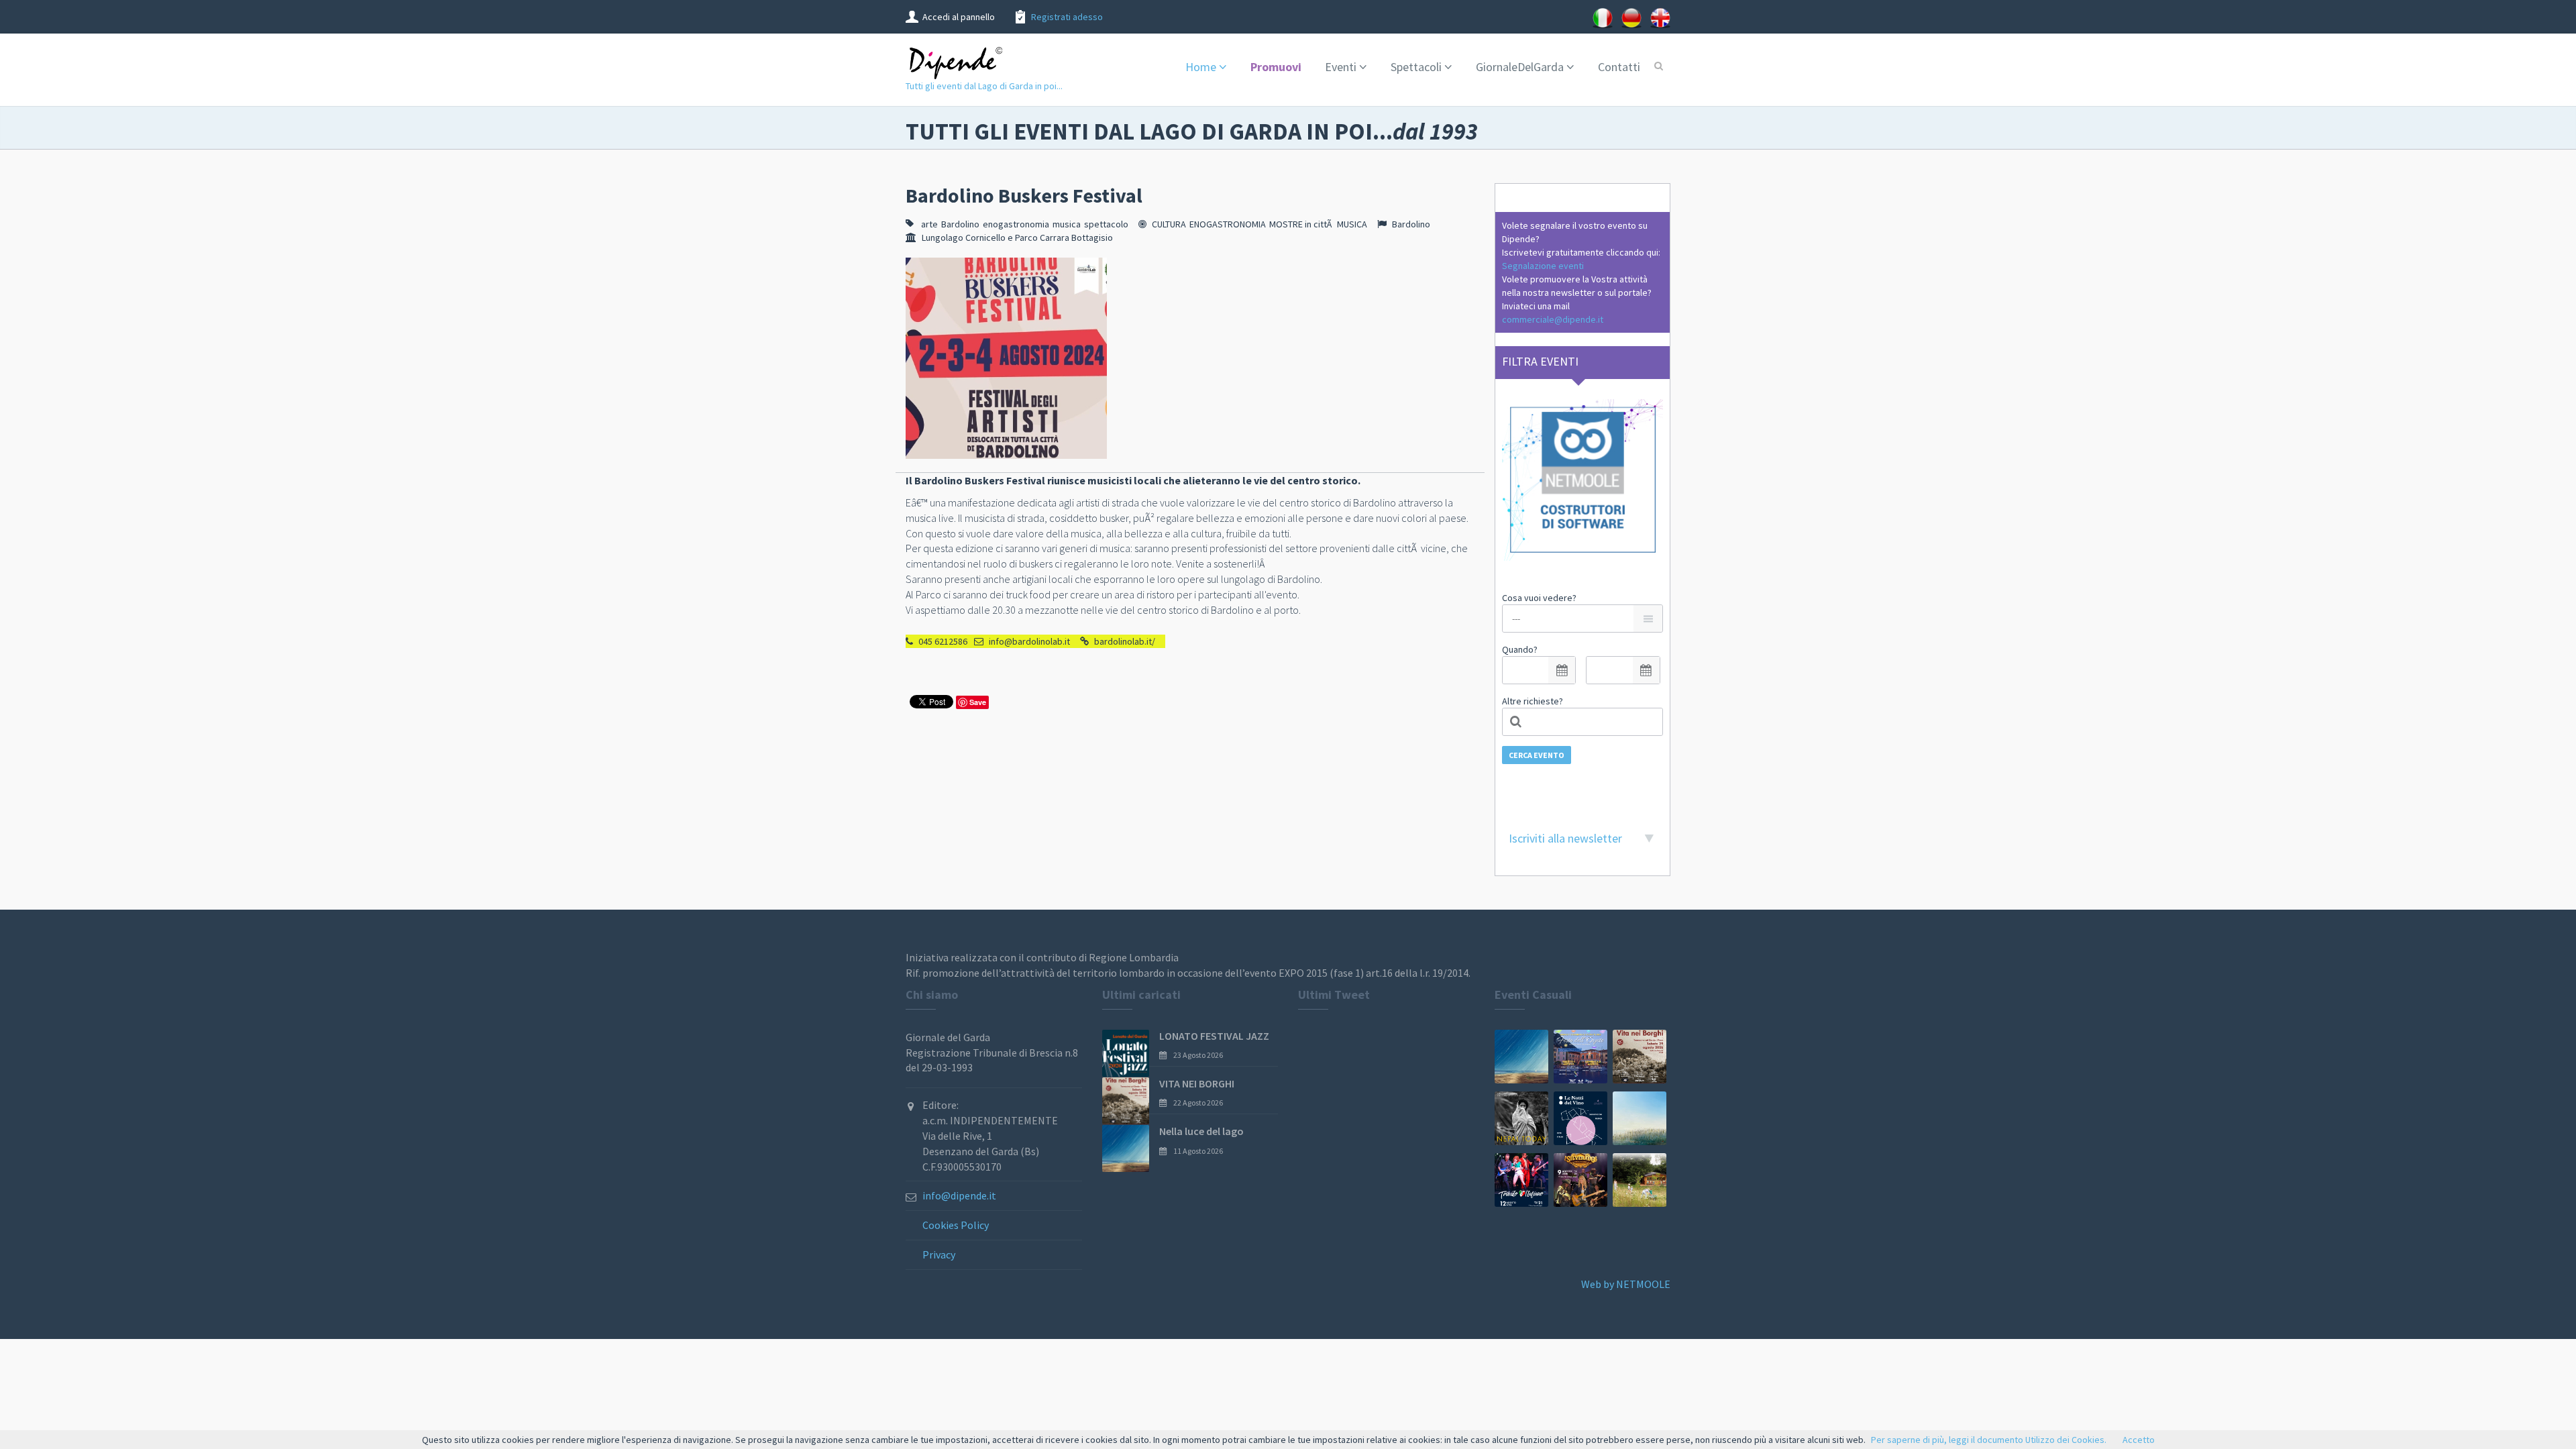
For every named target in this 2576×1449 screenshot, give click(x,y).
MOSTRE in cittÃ (1301, 224)
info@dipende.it (959, 1195)
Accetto (2139, 1440)
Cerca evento (1537, 755)
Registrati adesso (1067, 17)
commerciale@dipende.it (1553, 319)
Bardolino (960, 224)
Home (1201, 67)
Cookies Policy (956, 1225)
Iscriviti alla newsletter (1565, 838)
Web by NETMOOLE (1626, 1284)
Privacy (939, 1254)
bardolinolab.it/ (1125, 641)
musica (1067, 224)
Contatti (1619, 67)
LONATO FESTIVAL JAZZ (1214, 1036)
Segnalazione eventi (1543, 266)
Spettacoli (1416, 67)
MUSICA (1352, 224)
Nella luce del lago (1201, 1131)
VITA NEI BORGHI (1197, 1083)
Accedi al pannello (959, 17)
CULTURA (1169, 224)
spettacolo (1106, 224)
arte (929, 224)
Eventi (1341, 67)
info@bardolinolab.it (1029, 641)
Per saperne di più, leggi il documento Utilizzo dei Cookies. (1989, 1440)
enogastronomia (1016, 224)
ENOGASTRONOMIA (1228, 224)
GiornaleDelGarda (1520, 67)
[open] (1562, 670)
